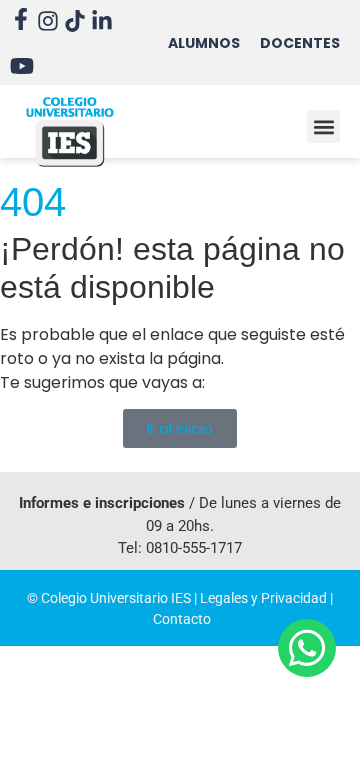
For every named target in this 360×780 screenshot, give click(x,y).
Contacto (182, 619)
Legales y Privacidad (263, 598)
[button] (323, 126)
